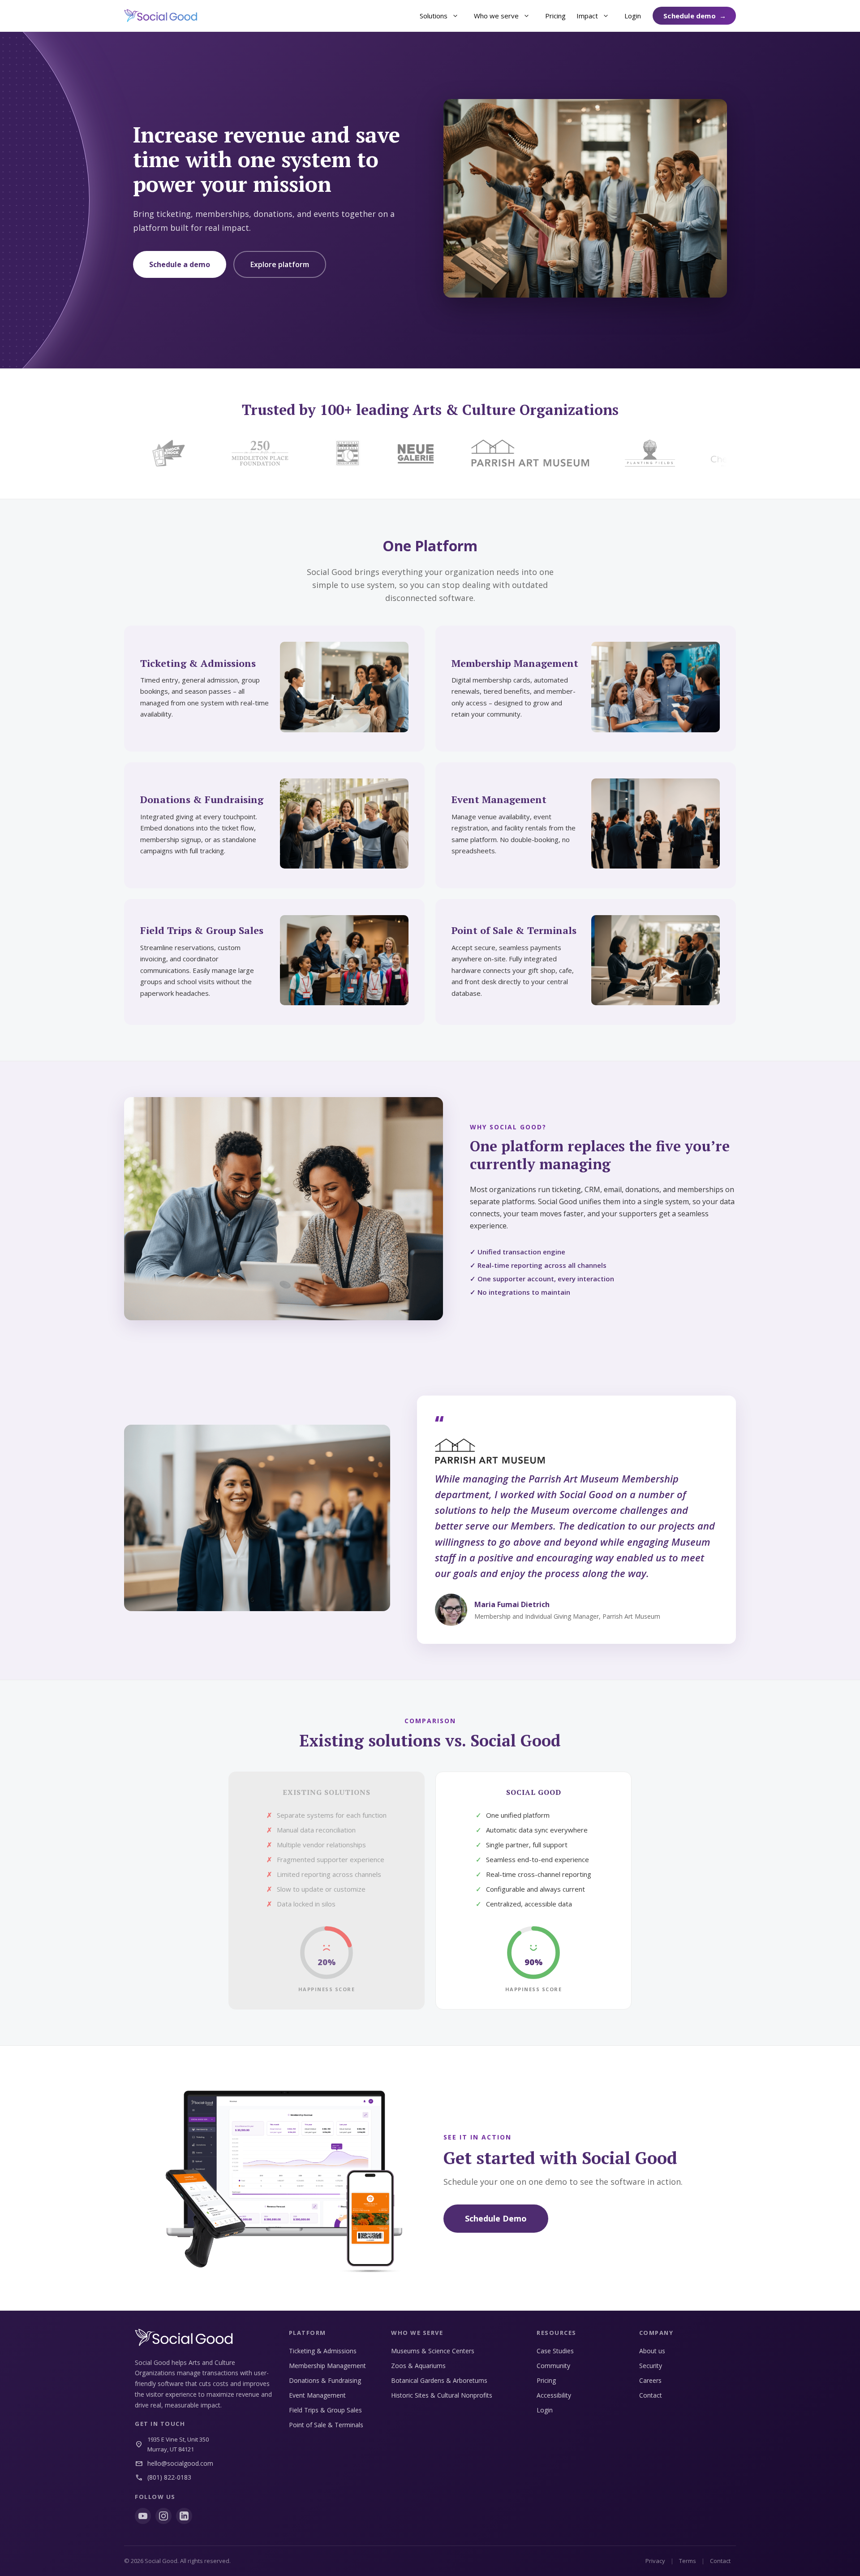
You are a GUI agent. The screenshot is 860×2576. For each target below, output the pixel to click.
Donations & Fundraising (325, 2380)
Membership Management (327, 2366)
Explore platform (280, 264)
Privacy (655, 2561)
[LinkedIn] (184, 2516)
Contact (651, 2395)
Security (651, 2366)
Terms (688, 2561)
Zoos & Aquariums (418, 2366)
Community (553, 2366)
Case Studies (555, 2351)
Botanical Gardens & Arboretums (439, 2380)
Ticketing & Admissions (323, 2351)
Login (633, 16)
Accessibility (554, 2395)
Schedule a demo (180, 264)
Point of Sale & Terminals (326, 2425)
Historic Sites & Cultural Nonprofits (442, 2395)
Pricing (555, 16)
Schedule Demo (496, 2218)
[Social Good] (161, 16)
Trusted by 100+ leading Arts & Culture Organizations (430, 410)
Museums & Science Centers (433, 2351)
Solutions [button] (434, 16)
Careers (650, 2380)
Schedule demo (690, 16)
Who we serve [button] (496, 16)
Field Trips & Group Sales (325, 2410)
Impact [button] (587, 16)
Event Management (317, 2395)
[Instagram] (163, 2516)
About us (652, 2351)
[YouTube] (143, 2516)
